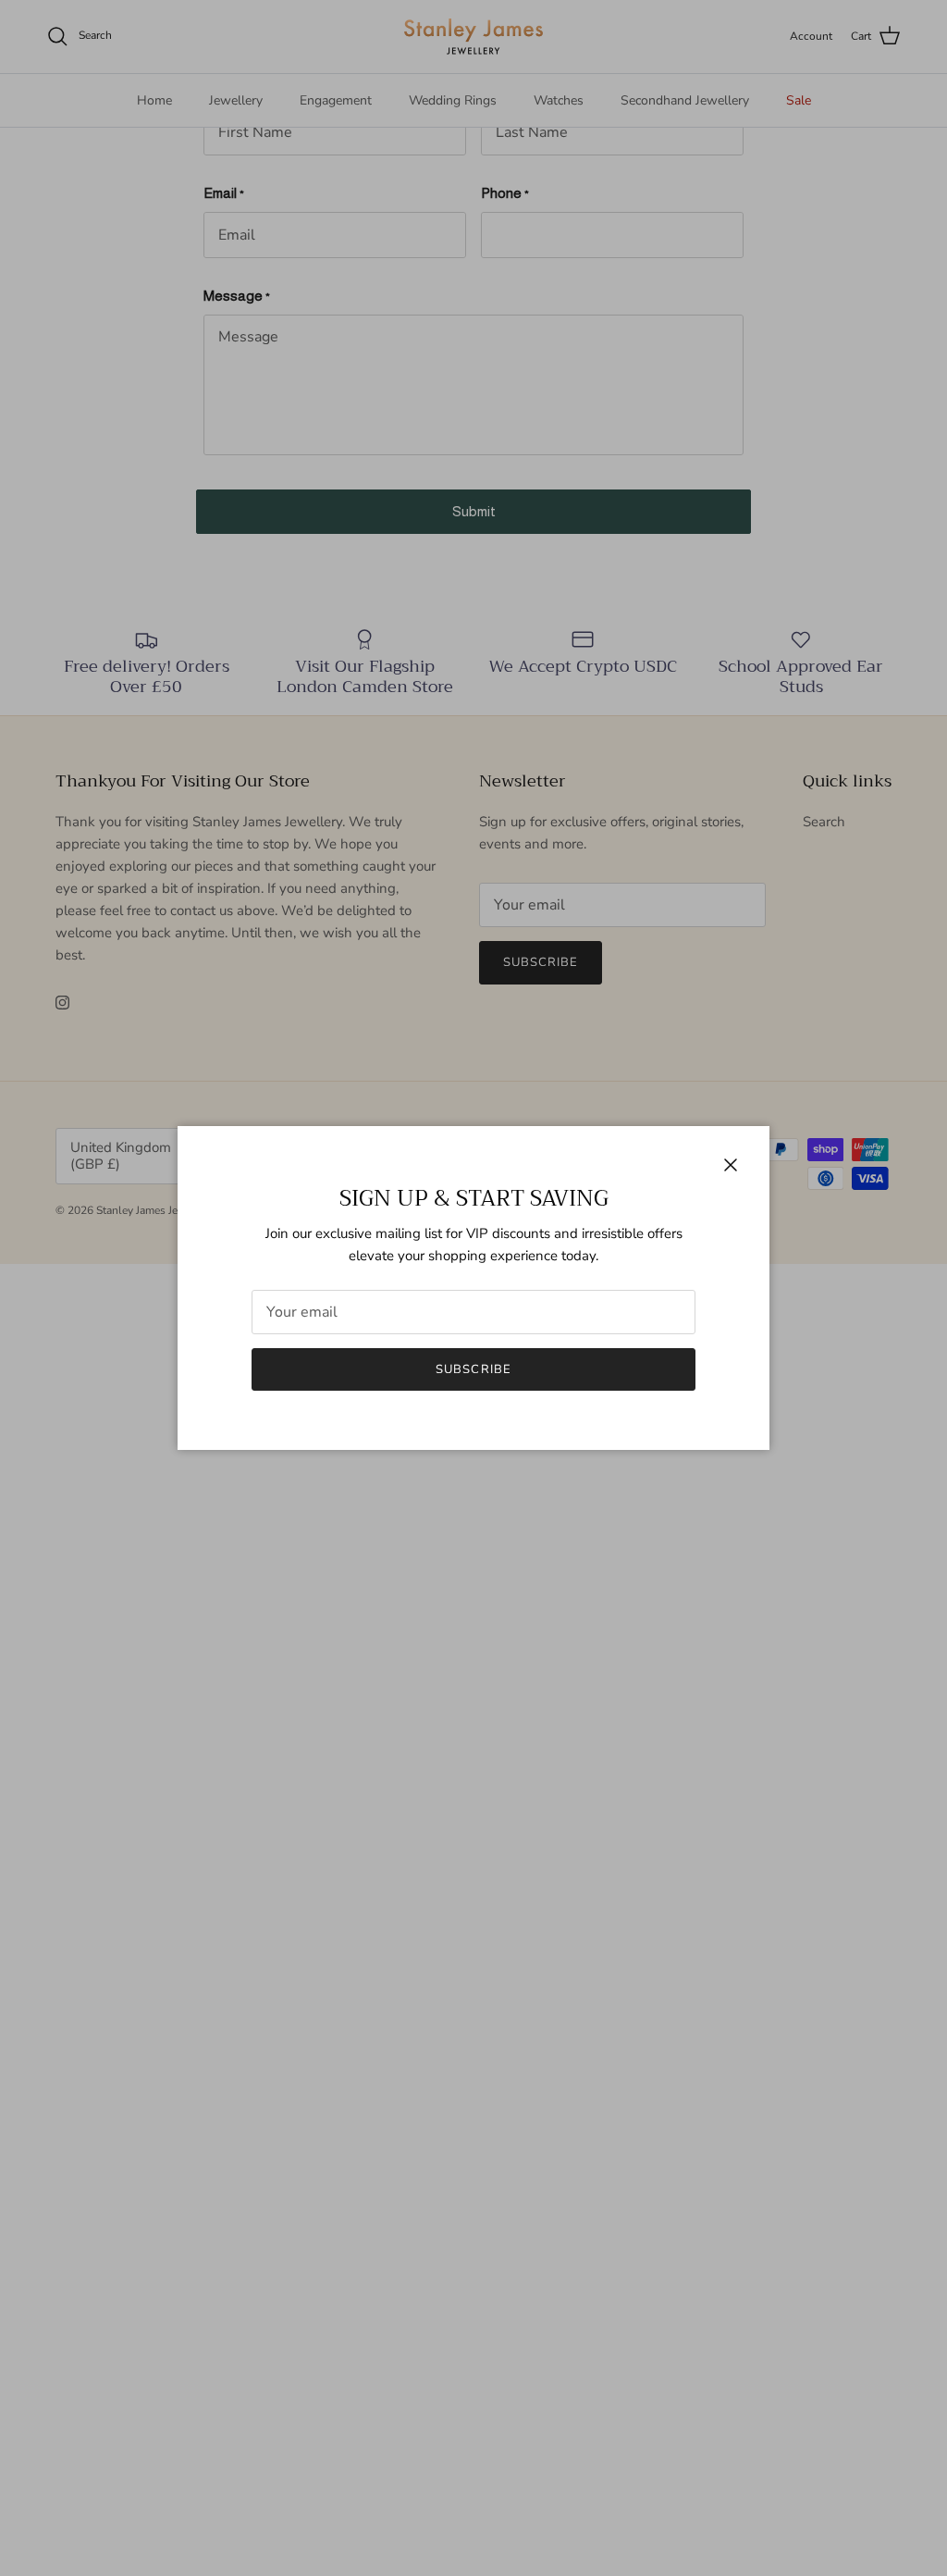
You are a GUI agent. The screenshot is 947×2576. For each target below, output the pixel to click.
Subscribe (473, 1369)
